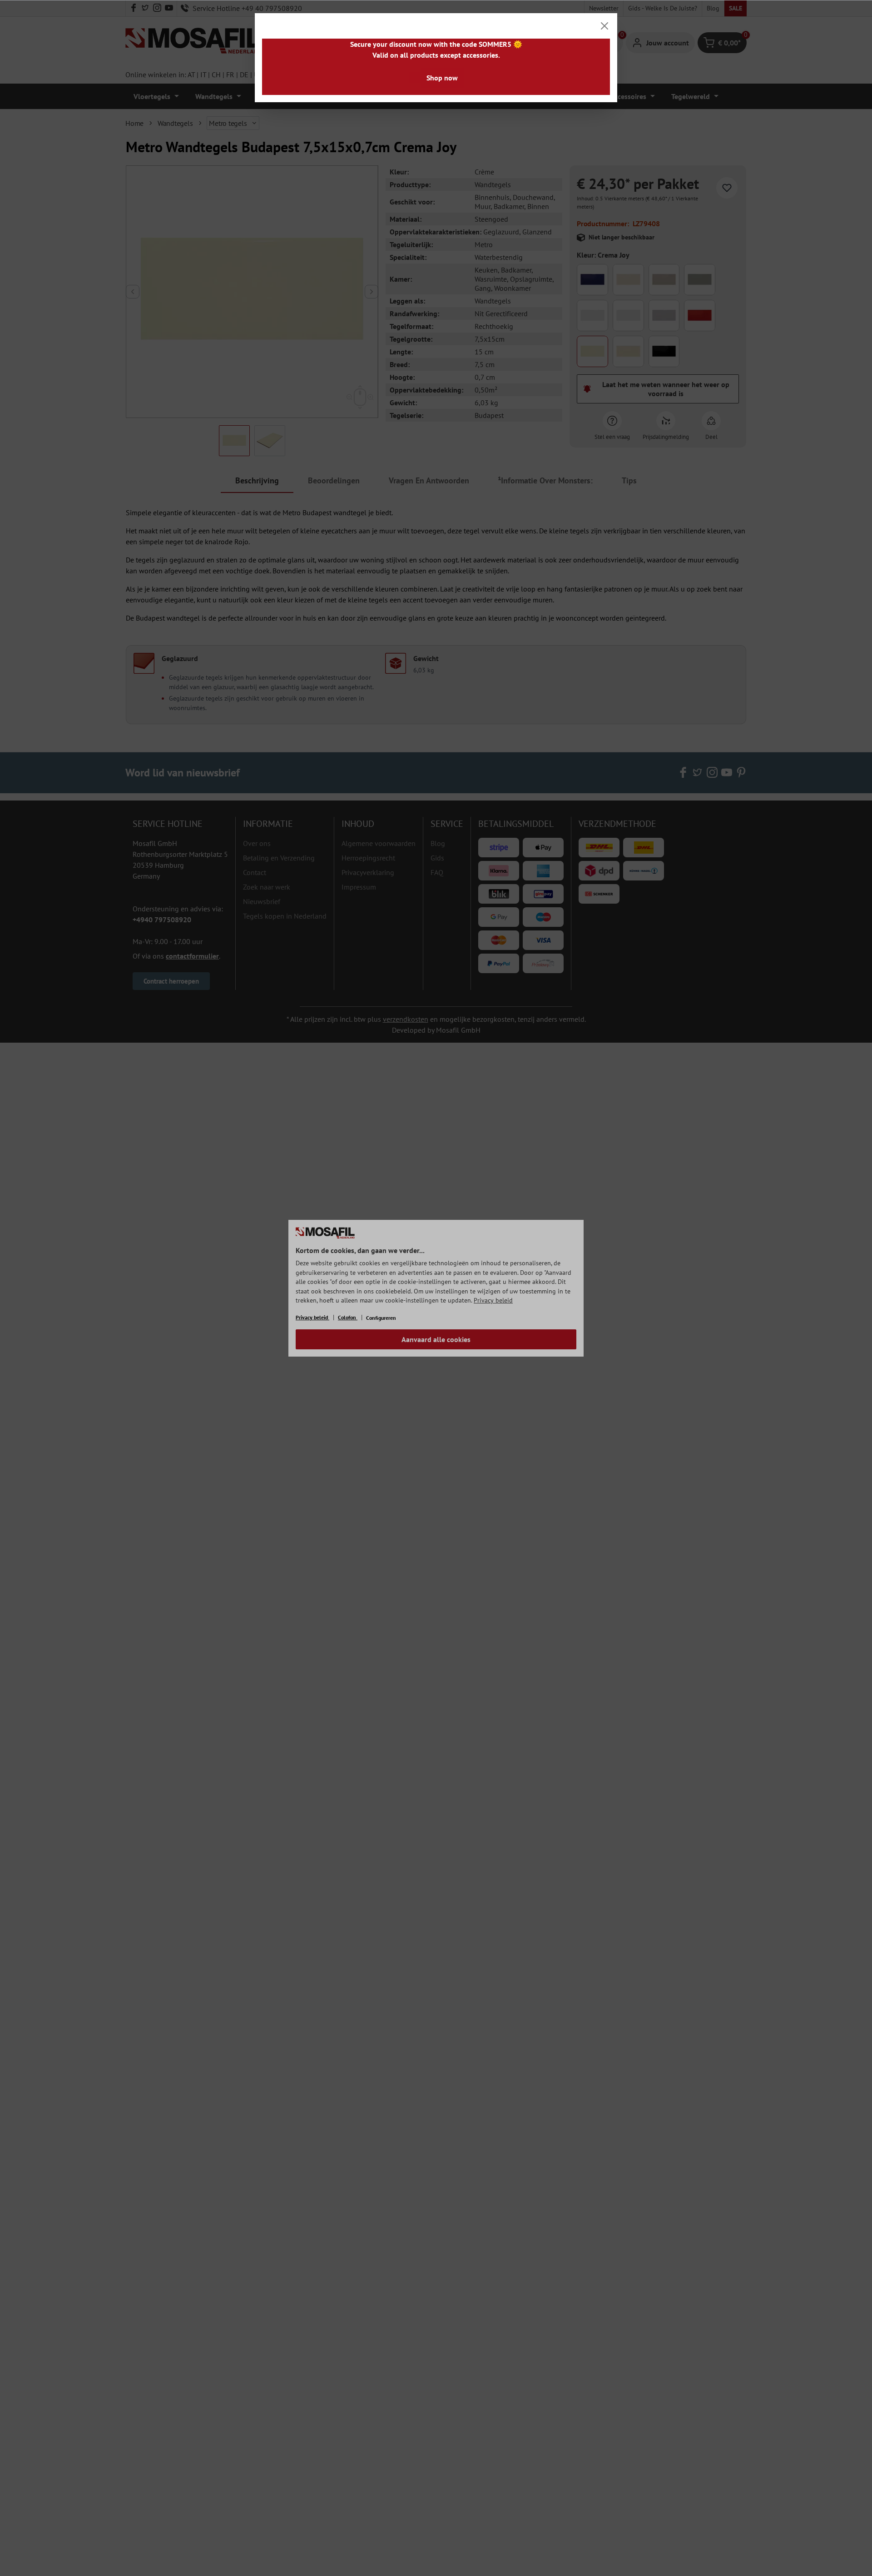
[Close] (604, 26)
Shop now (442, 78)
